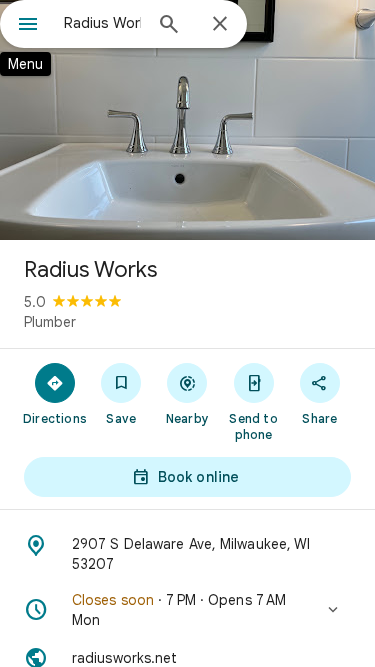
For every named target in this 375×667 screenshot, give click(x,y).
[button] (187, 610)
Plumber (50, 322)
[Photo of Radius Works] (187, 120)
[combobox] (102, 23)
